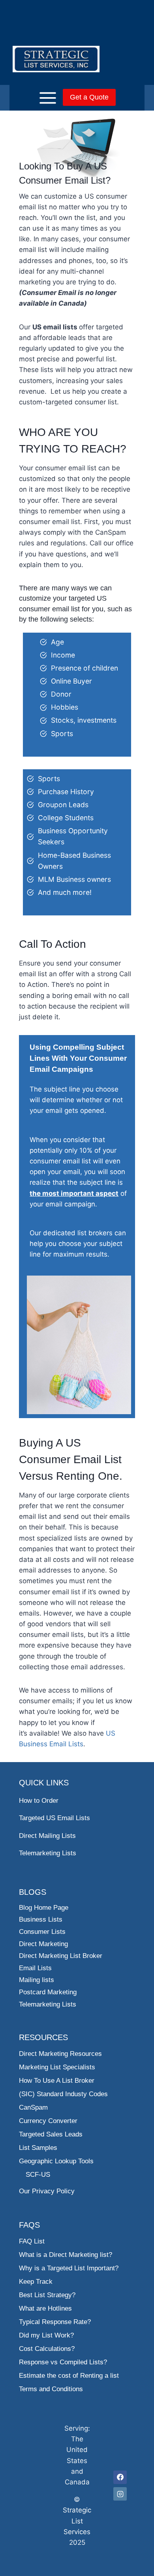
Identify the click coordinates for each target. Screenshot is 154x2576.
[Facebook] (120, 2477)
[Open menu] (36, 98)
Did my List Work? (46, 2335)
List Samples (38, 2148)
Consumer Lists (42, 1932)
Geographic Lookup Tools (56, 2161)
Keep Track (36, 2282)
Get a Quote (89, 97)
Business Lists (41, 1919)
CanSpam (33, 2107)
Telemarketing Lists (48, 1853)
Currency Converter (48, 2121)
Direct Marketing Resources (60, 2054)
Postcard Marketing (48, 1992)
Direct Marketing (43, 1944)
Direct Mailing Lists (47, 1836)
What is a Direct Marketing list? (66, 2255)
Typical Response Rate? (55, 2322)
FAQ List (32, 2241)
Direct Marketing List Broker (61, 1956)
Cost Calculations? (47, 2349)
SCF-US (38, 2175)
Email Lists (35, 1968)
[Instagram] (120, 2494)
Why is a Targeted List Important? (69, 2268)
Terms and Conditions (51, 2389)
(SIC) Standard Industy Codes (63, 2094)
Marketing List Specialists (57, 2067)
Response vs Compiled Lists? (63, 2362)
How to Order (39, 1801)
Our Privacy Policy (47, 2191)
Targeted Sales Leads (51, 2134)
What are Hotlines (45, 2308)
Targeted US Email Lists (54, 1818)
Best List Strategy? (47, 2295)
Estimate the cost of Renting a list (69, 2376)
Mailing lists (37, 1980)
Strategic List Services (77, 2521)
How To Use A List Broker (57, 2081)
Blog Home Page (44, 1908)
